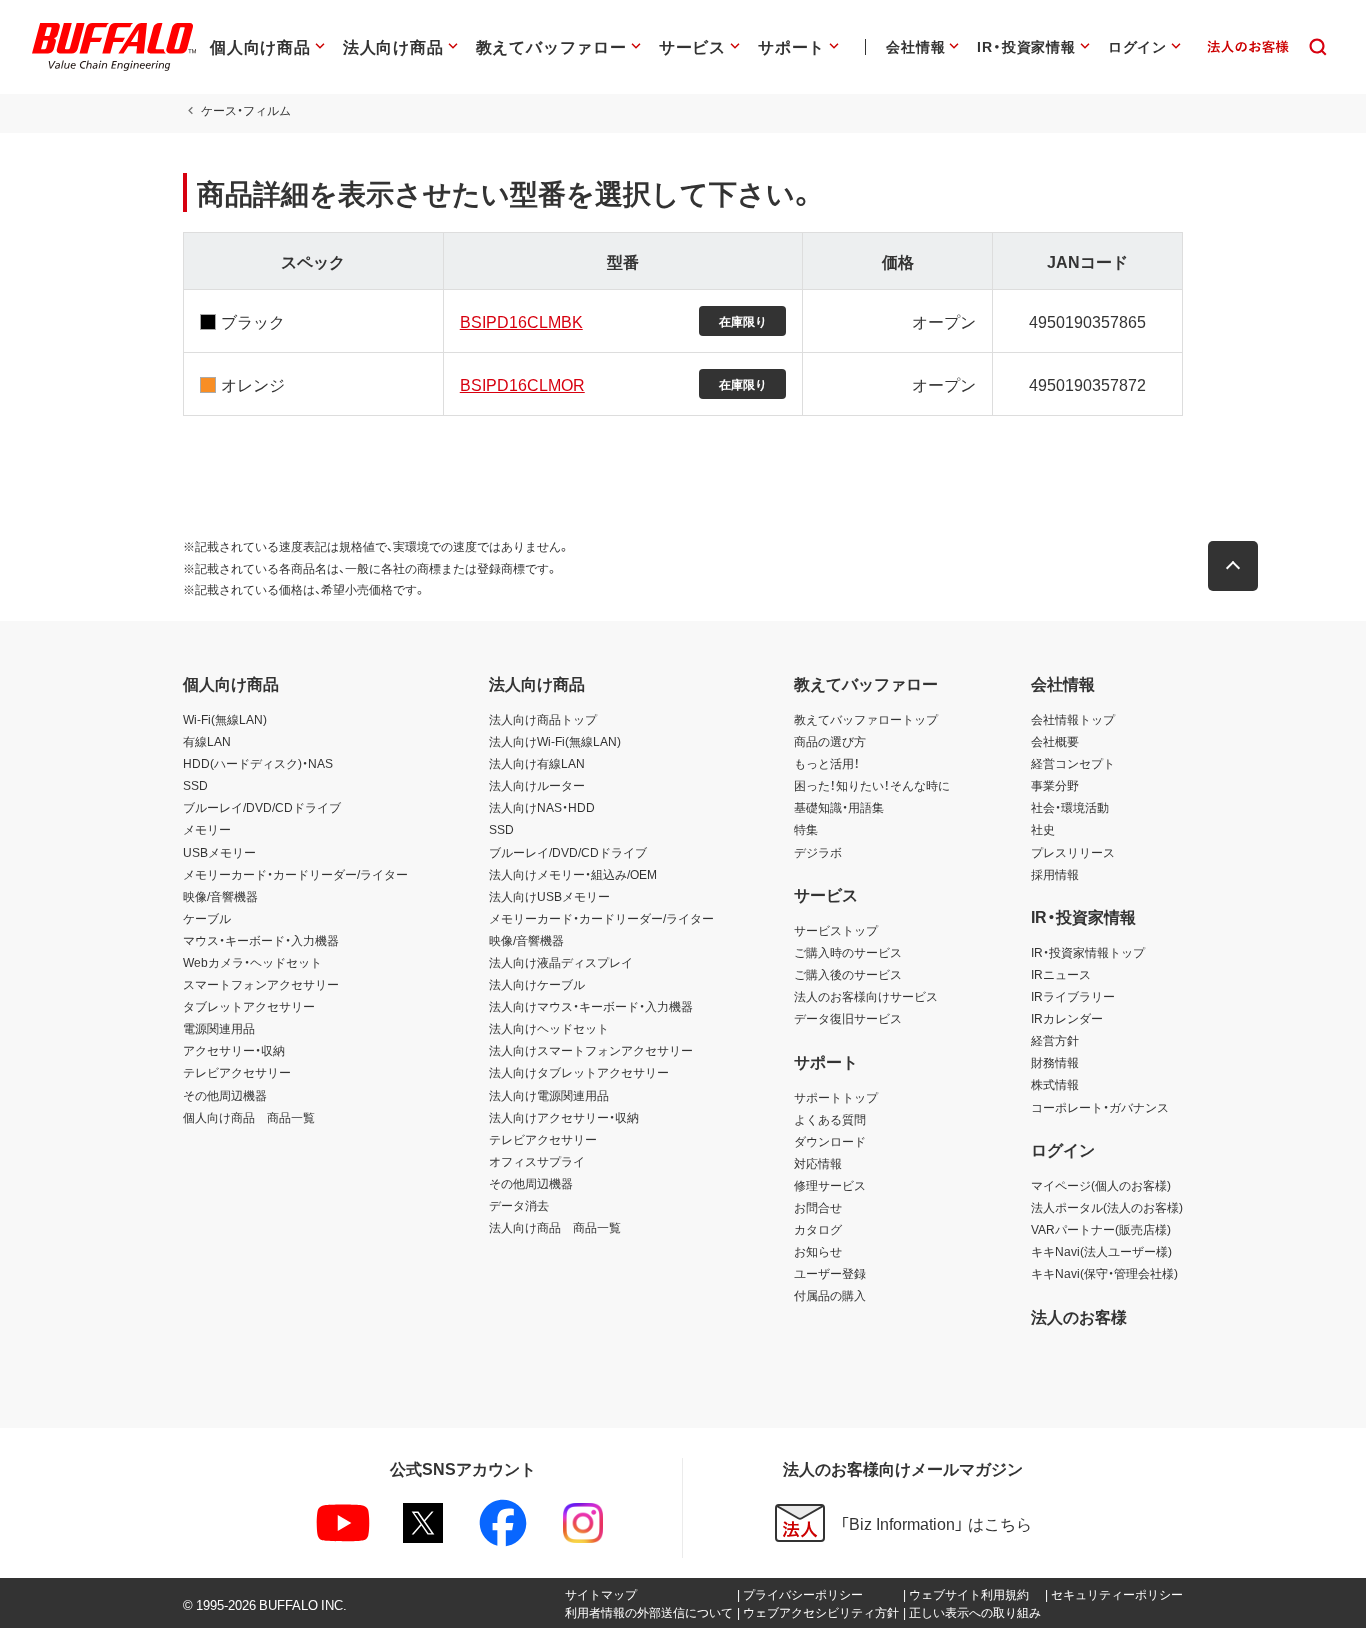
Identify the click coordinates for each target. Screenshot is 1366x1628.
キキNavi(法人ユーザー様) (1101, 1251)
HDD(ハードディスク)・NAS (258, 763)
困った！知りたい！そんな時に (872, 785)
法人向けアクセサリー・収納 (564, 1117)
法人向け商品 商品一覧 (555, 1227)
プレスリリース (1073, 852)
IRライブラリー (1073, 996)
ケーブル (207, 918)
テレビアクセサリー (237, 1072)
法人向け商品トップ (543, 719)
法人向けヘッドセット (549, 1028)
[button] (1233, 566)
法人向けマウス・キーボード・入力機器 (591, 1006)
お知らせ (818, 1251)
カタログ (818, 1229)
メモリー (207, 829)
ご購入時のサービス (848, 952)
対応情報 (818, 1163)
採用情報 (1055, 874)
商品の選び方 (830, 741)
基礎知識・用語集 (839, 807)
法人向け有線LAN (537, 763)
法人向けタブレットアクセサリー (579, 1072)
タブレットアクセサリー (249, 1006)
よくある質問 (830, 1119)
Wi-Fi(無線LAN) (225, 719)
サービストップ (836, 930)
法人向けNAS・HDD (542, 807)
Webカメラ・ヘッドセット (252, 962)
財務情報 (1055, 1062)
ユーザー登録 (830, 1273)
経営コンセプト (1073, 763)
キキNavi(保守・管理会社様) (1104, 1273)
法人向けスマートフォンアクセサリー (591, 1050)
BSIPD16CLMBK (521, 321)
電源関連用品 (219, 1028)
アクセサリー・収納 (234, 1050)
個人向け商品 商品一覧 (249, 1117)
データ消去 (519, 1205)
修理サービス (830, 1185)
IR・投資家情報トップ (1088, 952)
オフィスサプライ (537, 1161)
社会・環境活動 (1070, 807)
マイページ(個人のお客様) (1101, 1185)
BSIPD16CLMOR (522, 384)
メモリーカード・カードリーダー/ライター (295, 874)
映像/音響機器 (220, 896)
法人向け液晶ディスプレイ (561, 962)
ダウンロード (830, 1141)
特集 (806, 829)
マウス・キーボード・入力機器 (261, 940)
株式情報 (1055, 1084)
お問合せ (818, 1207)
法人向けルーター (537, 785)
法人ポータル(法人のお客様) (1107, 1207)
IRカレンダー (1067, 1018)
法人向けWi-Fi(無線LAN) (555, 741)
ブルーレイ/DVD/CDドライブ (262, 807)
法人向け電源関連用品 (549, 1095)
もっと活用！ (827, 763)
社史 (1043, 829)
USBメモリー (219, 852)
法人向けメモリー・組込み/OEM (573, 874)
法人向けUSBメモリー (549, 896)
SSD (195, 785)
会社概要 (1055, 741)
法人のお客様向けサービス (866, 996)
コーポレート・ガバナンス (1100, 1107)
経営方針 (1055, 1040)
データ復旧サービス (848, 1018)
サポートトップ (836, 1097)
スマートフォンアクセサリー (261, 984)
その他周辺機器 (225, 1095)
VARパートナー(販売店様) (1101, 1229)
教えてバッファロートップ (866, 719)
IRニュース (1061, 974)
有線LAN (207, 741)
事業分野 (1055, 785)
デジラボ (818, 852)
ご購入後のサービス (848, 974)
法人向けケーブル (537, 984)
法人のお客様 (1079, 1316)
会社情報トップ (1073, 719)
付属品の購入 (830, 1295)
